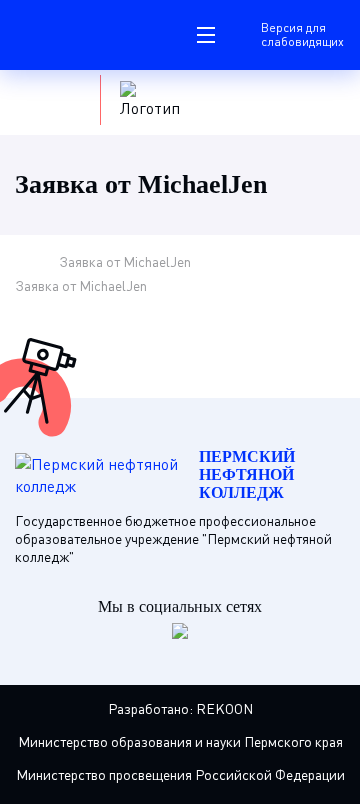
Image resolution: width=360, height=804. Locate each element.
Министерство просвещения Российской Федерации (180, 774)
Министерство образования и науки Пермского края (180, 741)
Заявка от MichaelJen (125, 261)
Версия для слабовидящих (302, 35)
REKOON (224, 708)
